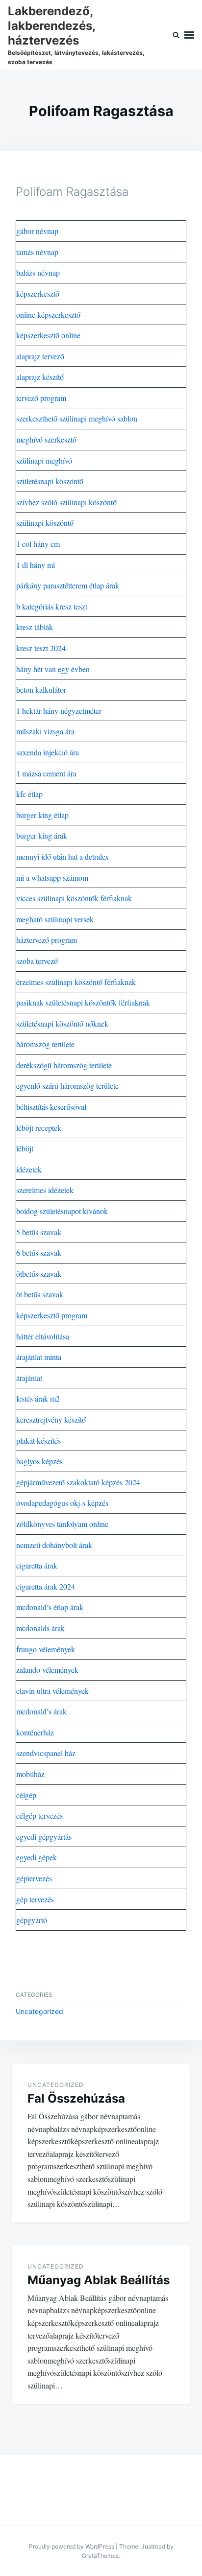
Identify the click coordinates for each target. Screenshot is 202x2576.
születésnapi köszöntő (50, 481)
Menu (189, 35)
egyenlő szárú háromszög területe (67, 1086)
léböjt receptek (39, 1128)
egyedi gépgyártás (44, 1837)
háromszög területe (45, 1044)
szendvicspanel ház (46, 1753)
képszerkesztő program (52, 1315)
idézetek (29, 1169)
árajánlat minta (39, 1357)
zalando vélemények (47, 1670)
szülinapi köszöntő (45, 523)
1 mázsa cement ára (46, 773)
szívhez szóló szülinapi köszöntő (66, 502)
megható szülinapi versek (55, 919)
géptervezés (34, 1878)
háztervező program (47, 940)
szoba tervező (37, 961)
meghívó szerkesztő (46, 439)
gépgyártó (32, 1920)
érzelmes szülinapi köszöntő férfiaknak (76, 982)
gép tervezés (35, 1899)
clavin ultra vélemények (52, 1691)
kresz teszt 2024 (41, 648)
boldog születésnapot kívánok (62, 1211)
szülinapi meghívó (44, 460)
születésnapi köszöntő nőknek (62, 1023)
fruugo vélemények (46, 1649)
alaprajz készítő (40, 377)
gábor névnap (37, 231)
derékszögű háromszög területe (64, 1065)
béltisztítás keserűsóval (51, 1107)
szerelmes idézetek (45, 1190)
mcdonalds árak (40, 1628)
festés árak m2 (38, 1398)
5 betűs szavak (39, 1232)
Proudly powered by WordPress (72, 2546)
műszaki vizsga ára (45, 731)
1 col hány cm (38, 544)
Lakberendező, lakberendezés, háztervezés (51, 26)
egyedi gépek (37, 1857)
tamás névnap (37, 252)
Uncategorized (39, 2011)
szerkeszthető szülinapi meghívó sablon (77, 418)
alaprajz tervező (40, 356)
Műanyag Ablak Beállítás (99, 2280)
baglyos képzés (39, 1461)
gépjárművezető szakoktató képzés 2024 (78, 1482)
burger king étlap (42, 815)
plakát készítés (38, 1440)
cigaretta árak (37, 1565)
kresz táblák (35, 627)
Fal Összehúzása (76, 2098)
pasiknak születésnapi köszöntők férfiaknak (83, 1002)
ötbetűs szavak (39, 1274)
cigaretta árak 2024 (46, 1586)
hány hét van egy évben (53, 669)
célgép (26, 1795)
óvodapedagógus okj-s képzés (62, 1503)
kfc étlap (29, 794)
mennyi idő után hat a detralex (63, 856)
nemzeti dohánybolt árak (54, 1545)
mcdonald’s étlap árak (50, 1607)
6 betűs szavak (39, 1253)
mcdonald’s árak (41, 1711)
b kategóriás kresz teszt (52, 606)
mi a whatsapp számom (52, 878)
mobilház (30, 1774)
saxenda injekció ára (48, 752)
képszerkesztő (38, 293)
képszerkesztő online (48, 335)
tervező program (41, 398)
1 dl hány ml (36, 565)
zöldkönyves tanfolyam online (62, 1524)
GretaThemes (100, 2556)
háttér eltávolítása (43, 1336)
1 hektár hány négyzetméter (59, 711)
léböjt (25, 1148)
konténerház (35, 1732)
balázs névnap (38, 272)
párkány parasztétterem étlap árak (68, 585)
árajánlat (29, 1378)
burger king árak (42, 835)
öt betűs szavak (40, 1294)
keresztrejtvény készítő (51, 1419)
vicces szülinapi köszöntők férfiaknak (74, 898)
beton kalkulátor (41, 690)
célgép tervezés (39, 1815)
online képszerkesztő (48, 315)
